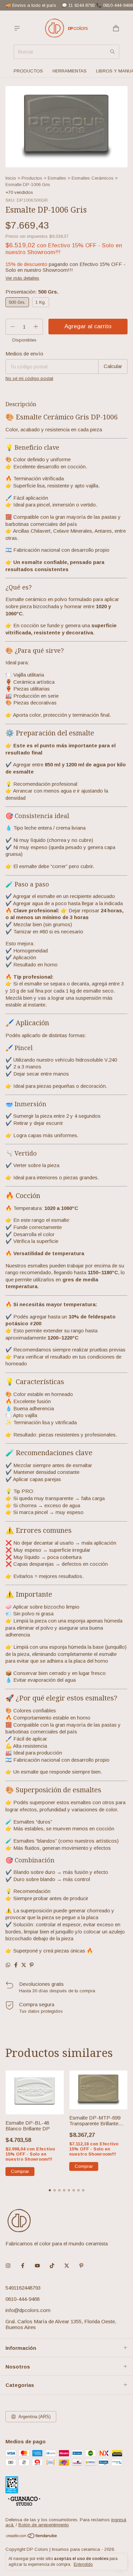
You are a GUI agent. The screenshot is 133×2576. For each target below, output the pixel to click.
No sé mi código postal (29, 378)
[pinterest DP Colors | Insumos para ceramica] (81, 2266)
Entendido (83, 2564)
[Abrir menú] (17, 28)
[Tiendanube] (32, 2537)
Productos (28, 71)
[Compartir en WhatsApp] (8, 1965)
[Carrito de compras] (116, 28)
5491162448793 (23, 2288)
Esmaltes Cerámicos (93, 178)
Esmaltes (57, 178)
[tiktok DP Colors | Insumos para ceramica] (52, 2266)
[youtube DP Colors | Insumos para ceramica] (37, 2266)
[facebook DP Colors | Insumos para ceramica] (23, 2266)
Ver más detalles (22, 278)
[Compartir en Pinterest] (32, 1965)
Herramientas (70, 71)
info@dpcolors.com (28, 2310)
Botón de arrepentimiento (44, 2525)
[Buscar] (113, 52)
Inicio (11, 178)
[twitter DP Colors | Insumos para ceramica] (67, 2266)
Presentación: (32, 292)
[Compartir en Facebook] (16, 1965)
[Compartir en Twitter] (24, 1965)
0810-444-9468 (23, 2299)
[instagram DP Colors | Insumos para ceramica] (8, 2266)
